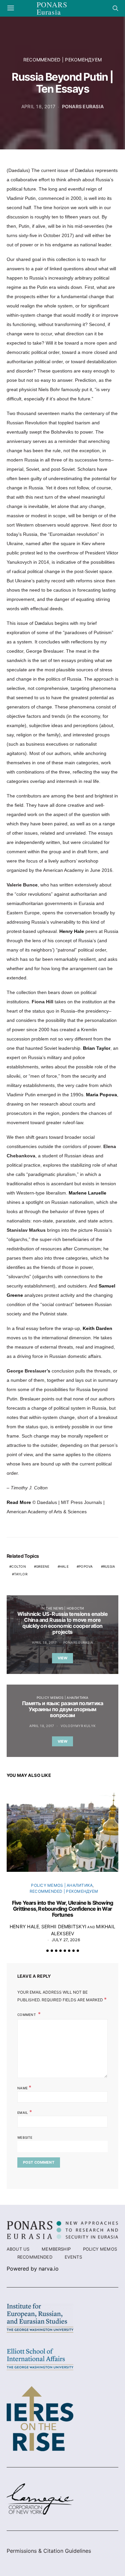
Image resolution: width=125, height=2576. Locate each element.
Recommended (35, 2257)
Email (25, 2112)
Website (25, 2137)
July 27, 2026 (66, 1940)
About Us (18, 2249)
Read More (19, 1502)
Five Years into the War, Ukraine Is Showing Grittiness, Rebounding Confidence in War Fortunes (63, 1909)
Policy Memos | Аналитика (63, 1698)
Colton (19, 1566)
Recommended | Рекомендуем (62, 60)
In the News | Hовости (62, 1608)
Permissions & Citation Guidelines (49, 2551)
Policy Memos (100, 2249)
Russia (109, 1566)
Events (73, 2257)
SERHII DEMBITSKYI (64, 1926)
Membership (56, 2249)
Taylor (21, 1574)
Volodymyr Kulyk (78, 1726)
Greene (43, 1566)
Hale (64, 1566)
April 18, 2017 (38, 106)
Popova (86, 1566)
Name (24, 2087)
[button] (47, 1951)
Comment (27, 2015)
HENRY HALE (24, 1926)
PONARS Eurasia (83, 106)
